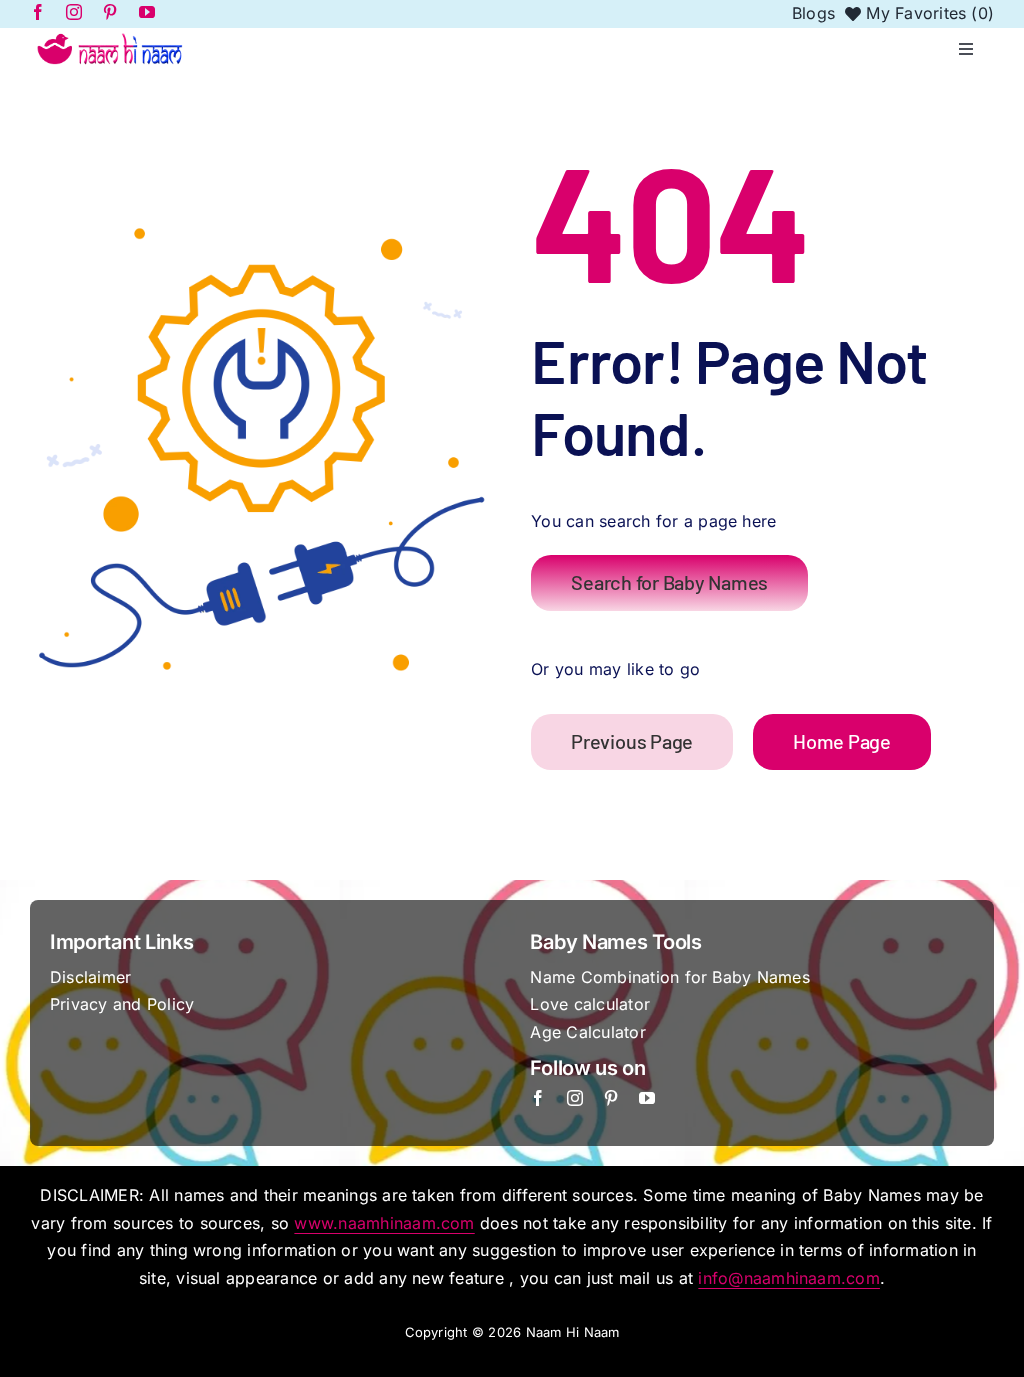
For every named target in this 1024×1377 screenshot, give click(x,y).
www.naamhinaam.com (384, 1223)
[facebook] (538, 1098)
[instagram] (575, 1098)
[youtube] (647, 1098)
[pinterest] (611, 1098)
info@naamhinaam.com (789, 1278)
